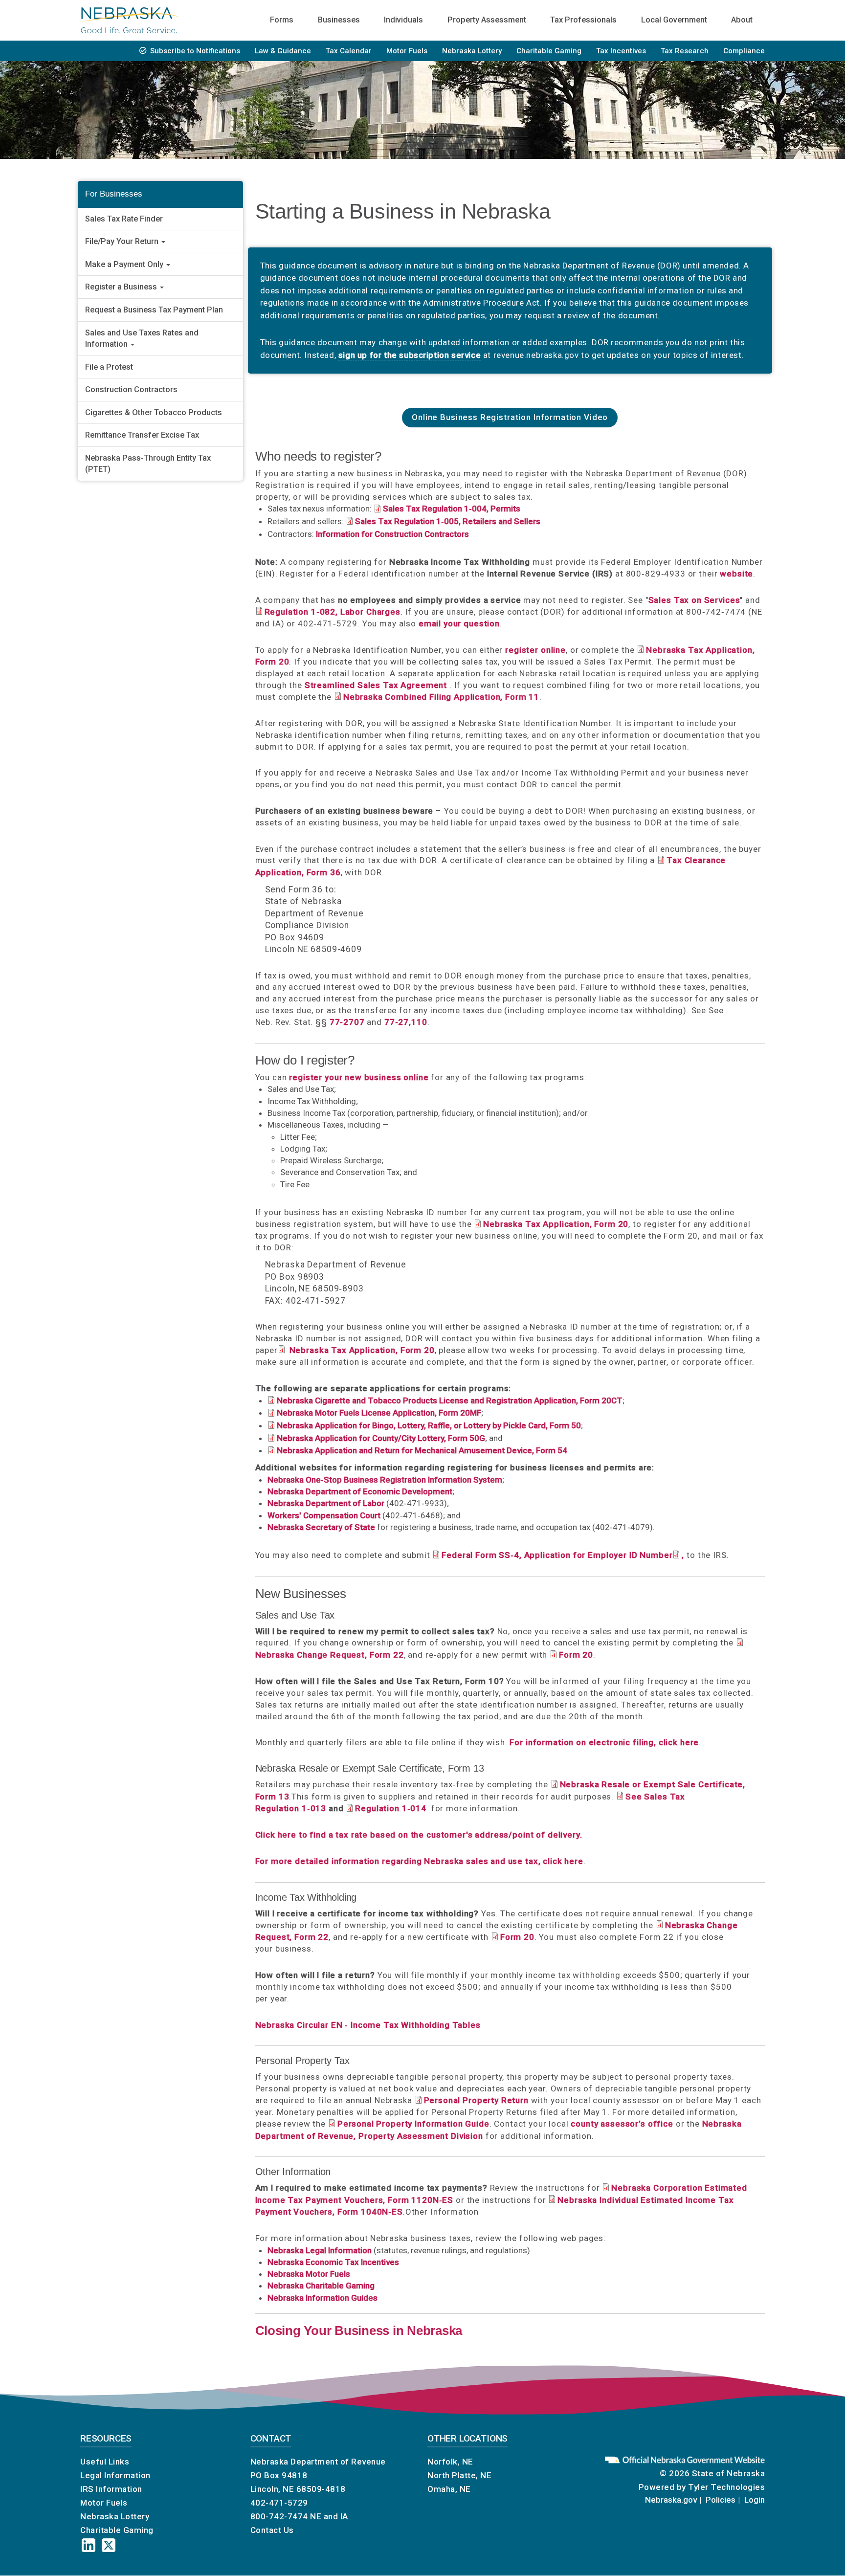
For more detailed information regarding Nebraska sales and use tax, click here (419, 1861)
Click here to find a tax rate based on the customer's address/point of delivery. (419, 1835)
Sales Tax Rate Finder (124, 219)
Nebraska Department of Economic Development (360, 1491)
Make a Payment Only (125, 264)
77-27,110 (406, 1022)
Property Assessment (487, 20)
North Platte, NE (459, 2475)
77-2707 (347, 1022)
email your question (459, 623)
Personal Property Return (476, 2100)
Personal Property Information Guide (413, 2124)
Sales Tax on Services (694, 600)
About (742, 20)
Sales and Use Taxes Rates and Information (142, 338)
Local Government (674, 20)
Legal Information (115, 2475)
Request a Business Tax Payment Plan (154, 310)
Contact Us (272, 2530)
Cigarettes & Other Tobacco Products (154, 412)
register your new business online (359, 1077)
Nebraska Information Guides (322, 2298)
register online (535, 650)
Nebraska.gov (671, 2500)
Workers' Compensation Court (324, 1515)
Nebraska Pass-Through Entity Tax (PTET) (148, 464)
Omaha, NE (449, 2489)
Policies (721, 2500)
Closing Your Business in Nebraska (359, 2331)
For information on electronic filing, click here (604, 1742)
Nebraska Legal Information (320, 2250)
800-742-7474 (279, 2516)
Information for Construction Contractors (392, 534)
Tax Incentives (621, 51)
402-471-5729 (279, 2503)
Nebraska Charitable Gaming (321, 2286)
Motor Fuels (407, 51)
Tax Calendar (349, 51)
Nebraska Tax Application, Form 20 (361, 1350)
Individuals (403, 20)
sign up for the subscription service (410, 355)
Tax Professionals (583, 20)
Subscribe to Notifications (195, 51)
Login (755, 2500)
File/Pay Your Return (123, 241)
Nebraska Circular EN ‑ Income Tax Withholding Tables (368, 2025)
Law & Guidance (283, 51)
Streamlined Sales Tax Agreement (376, 685)
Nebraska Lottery (472, 51)
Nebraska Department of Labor (326, 1503)
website (736, 574)
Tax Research (685, 51)
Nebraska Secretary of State (321, 1527)
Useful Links (105, 2462)
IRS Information (111, 2489)
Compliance (744, 51)
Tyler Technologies (726, 2487)
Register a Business (122, 287)
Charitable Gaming (549, 51)
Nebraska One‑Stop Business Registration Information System (385, 1480)
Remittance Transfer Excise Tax (142, 435)
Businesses (339, 20)
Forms (282, 20)
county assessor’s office (622, 2124)
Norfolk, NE (450, 2462)
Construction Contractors (131, 389)
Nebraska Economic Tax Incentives (333, 2262)
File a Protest (109, 367)
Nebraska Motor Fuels (309, 2274)
